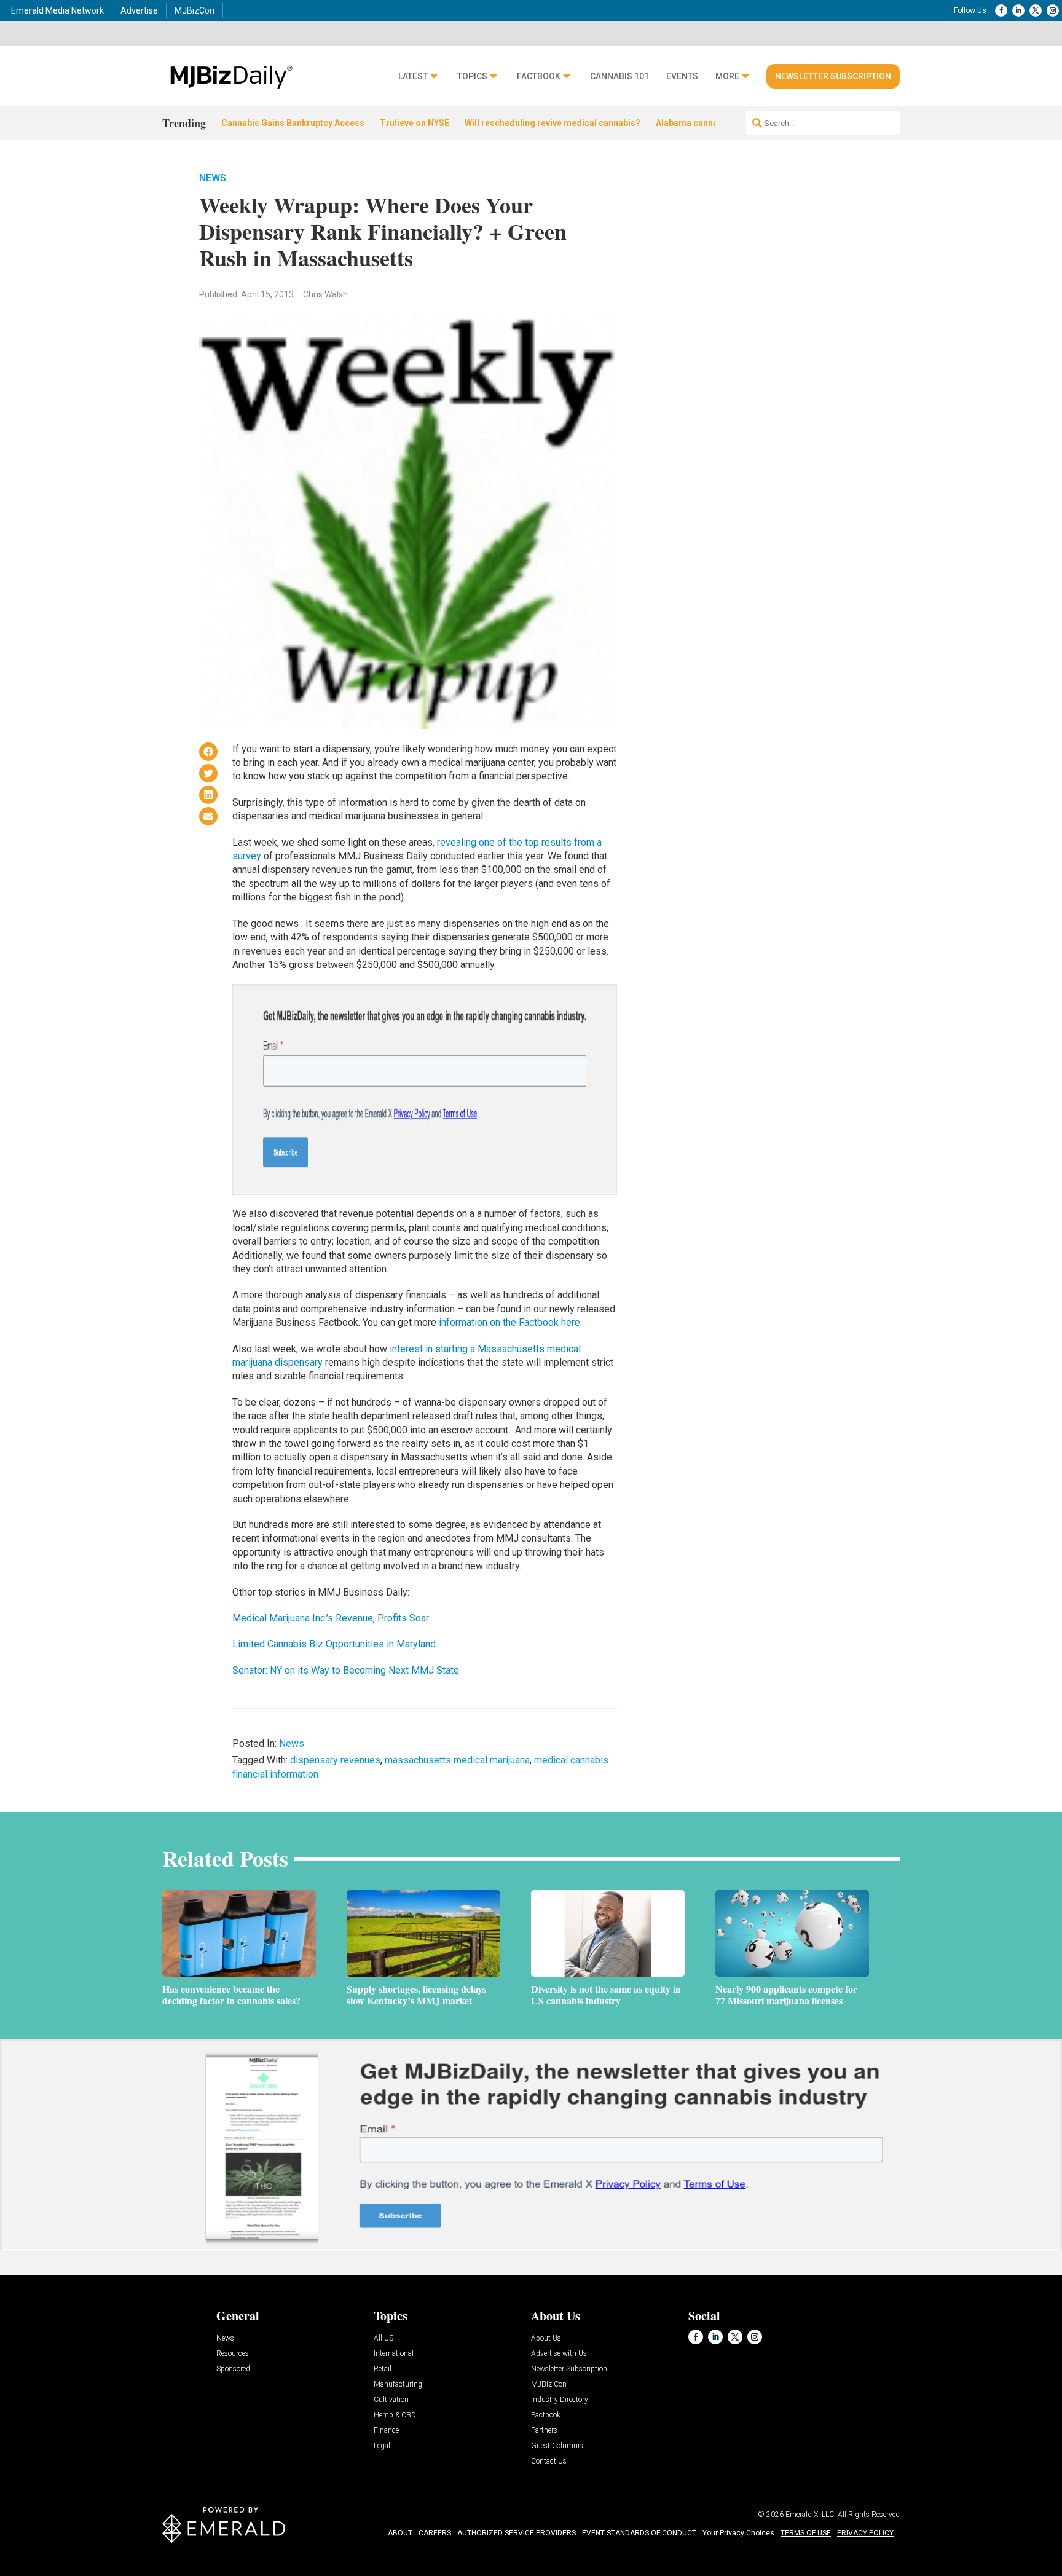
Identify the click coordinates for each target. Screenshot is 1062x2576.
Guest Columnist (558, 2446)
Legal (382, 2446)
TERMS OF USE (806, 2533)
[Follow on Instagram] (1053, 10)
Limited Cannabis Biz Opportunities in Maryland (334, 1644)
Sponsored (233, 2369)
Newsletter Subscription (833, 76)
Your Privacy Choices (738, 2533)
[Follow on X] (1036, 10)
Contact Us (549, 2461)
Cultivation (391, 2400)
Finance (386, 2431)
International (394, 2354)
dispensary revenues (335, 1760)
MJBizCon (195, 10)
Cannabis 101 (619, 77)
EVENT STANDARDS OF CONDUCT (639, 2533)
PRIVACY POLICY (865, 2533)
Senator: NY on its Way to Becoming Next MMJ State (346, 1670)
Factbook (539, 77)
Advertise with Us (559, 2354)
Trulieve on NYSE (415, 123)
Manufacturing (398, 2385)
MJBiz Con (549, 2385)
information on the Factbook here (509, 1322)
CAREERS (435, 2533)
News (213, 178)
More (727, 77)
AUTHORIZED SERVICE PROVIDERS (517, 2533)
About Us (546, 2338)
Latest (413, 77)
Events (682, 77)
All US (383, 2338)
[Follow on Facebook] (1001, 10)
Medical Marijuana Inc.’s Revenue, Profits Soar (331, 1618)
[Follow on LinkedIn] (1018, 10)
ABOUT (400, 2533)
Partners (544, 2431)
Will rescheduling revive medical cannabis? (553, 123)
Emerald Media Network (57, 10)
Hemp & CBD (395, 2415)
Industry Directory (560, 2400)
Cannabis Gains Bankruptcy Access (293, 123)
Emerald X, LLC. (811, 2515)
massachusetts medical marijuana (457, 1760)
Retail (383, 2369)
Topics (472, 77)
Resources (233, 2354)
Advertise (139, 10)
